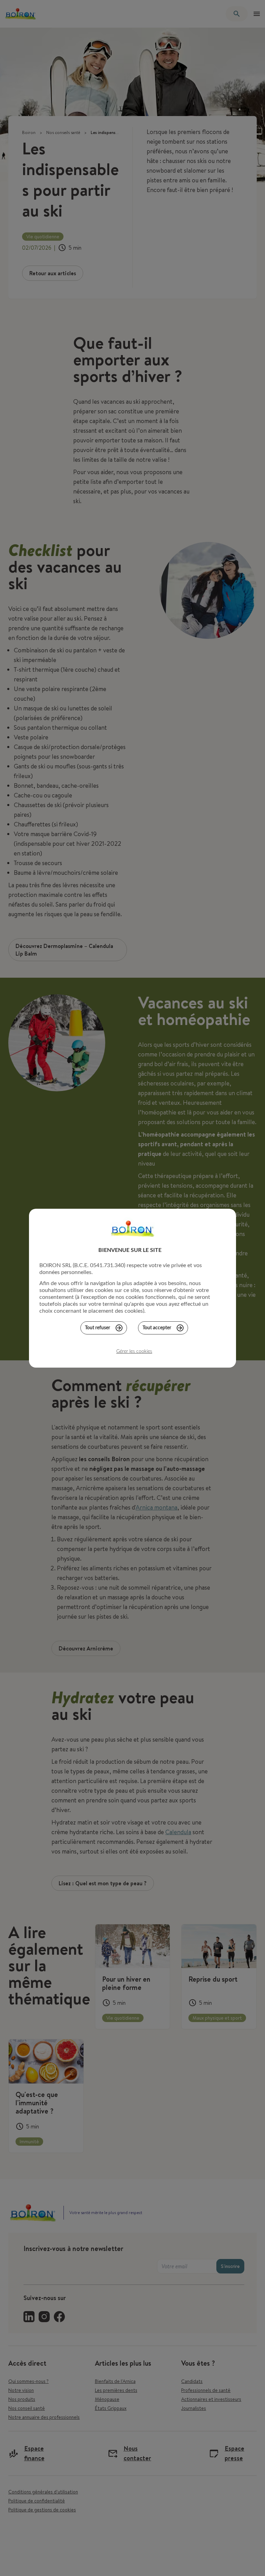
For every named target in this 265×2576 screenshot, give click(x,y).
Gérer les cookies (134, 1351)
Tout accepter (157, 1328)
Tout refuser (97, 1328)
